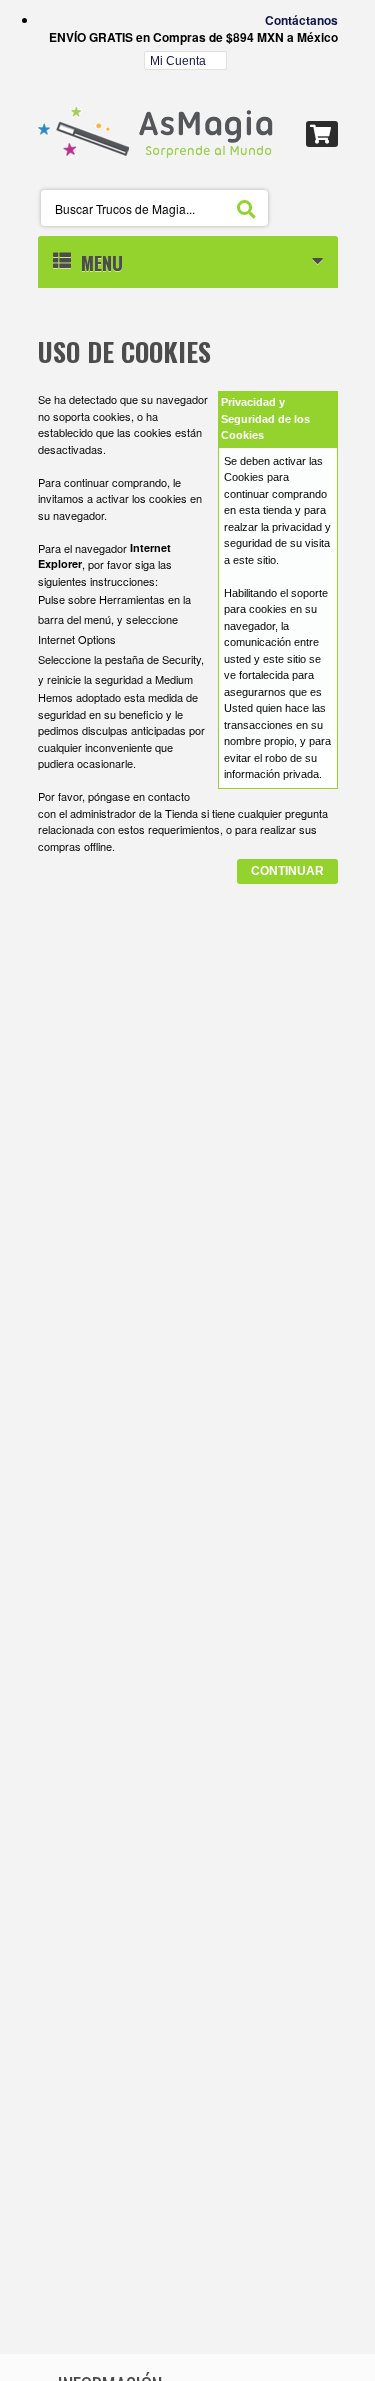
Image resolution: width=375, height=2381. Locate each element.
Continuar (287, 871)
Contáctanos (301, 20)
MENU (97, 263)
